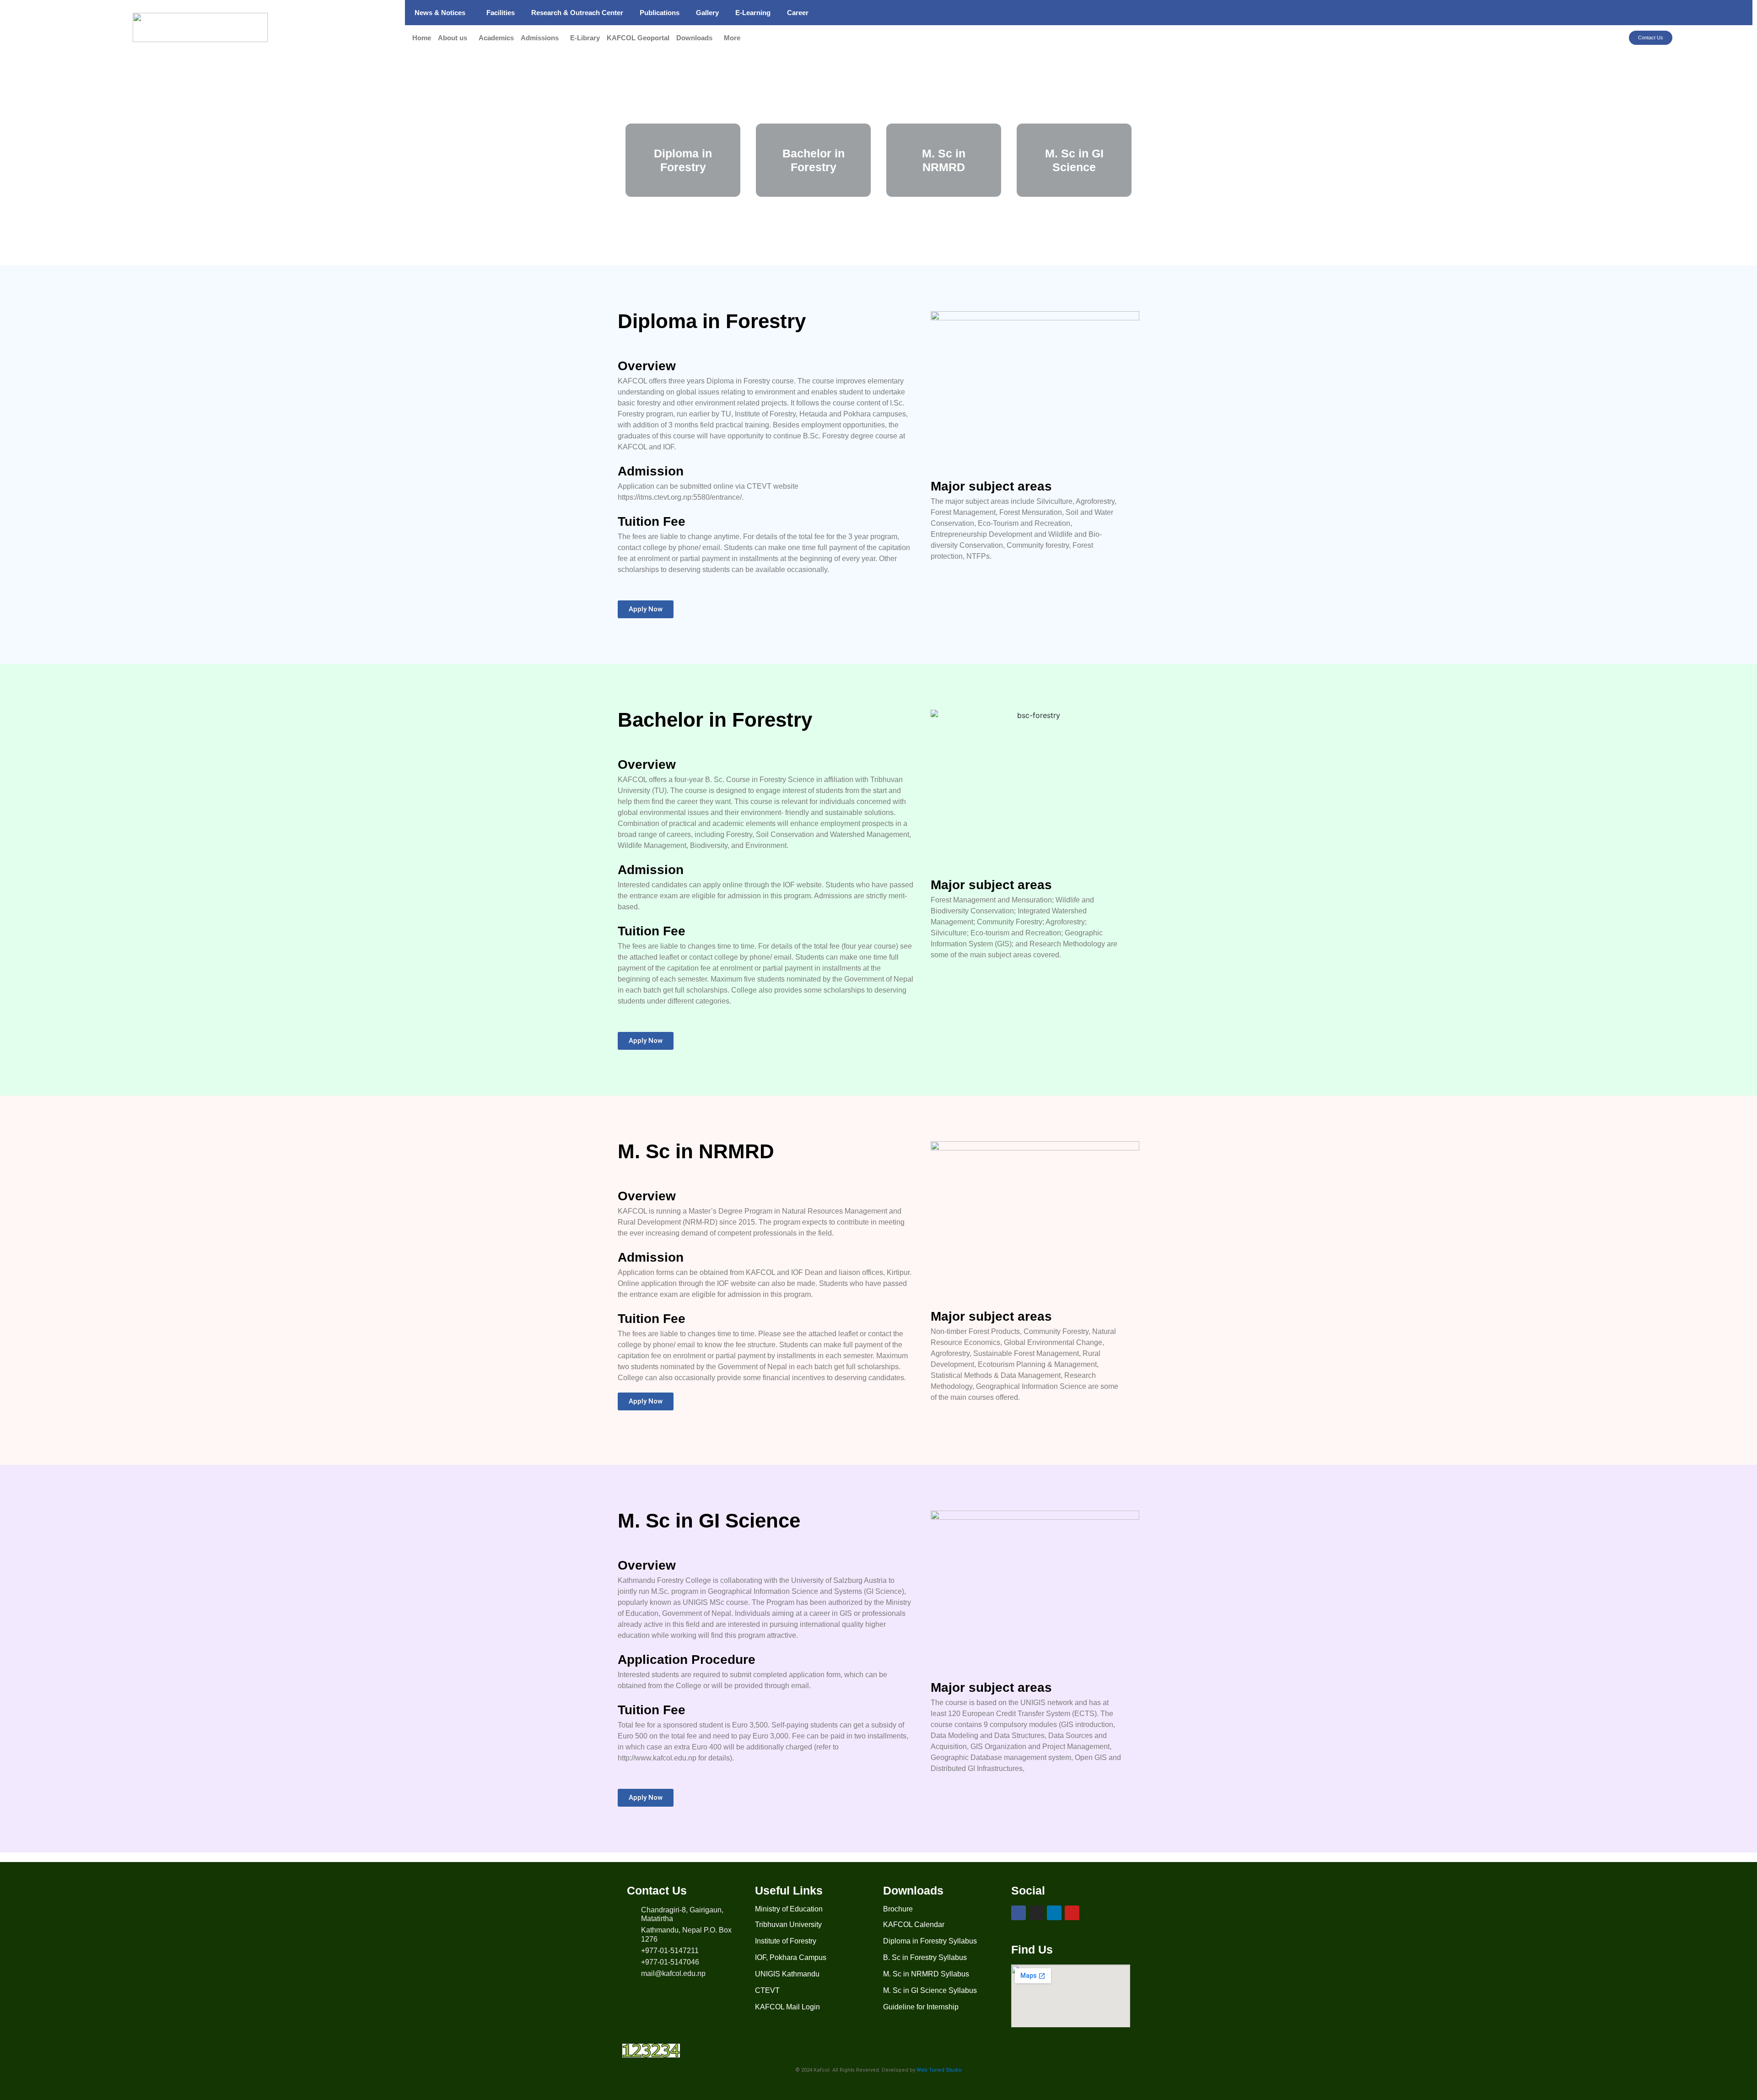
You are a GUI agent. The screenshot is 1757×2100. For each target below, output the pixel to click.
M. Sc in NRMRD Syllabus (926, 1974)
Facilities (501, 13)
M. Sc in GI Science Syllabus (930, 1990)
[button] (442, 13)
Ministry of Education (789, 1909)
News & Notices (440, 13)
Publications (660, 13)
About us (453, 38)
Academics (496, 38)
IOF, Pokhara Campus (791, 1957)
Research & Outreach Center (577, 13)
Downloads (694, 38)
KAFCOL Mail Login (787, 2007)
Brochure (898, 1909)
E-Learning (753, 13)
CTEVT (767, 1990)
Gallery (707, 13)
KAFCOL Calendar (914, 1925)
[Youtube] (1072, 1913)
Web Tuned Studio (939, 2070)
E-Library (585, 38)
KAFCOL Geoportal (638, 38)
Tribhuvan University (788, 1925)
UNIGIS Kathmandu (787, 1974)
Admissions (540, 38)
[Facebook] (1019, 1913)
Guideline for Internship (921, 2007)
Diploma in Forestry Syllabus (930, 1941)
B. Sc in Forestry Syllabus (925, 1957)
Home (422, 38)
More (732, 38)
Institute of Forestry (786, 1941)
